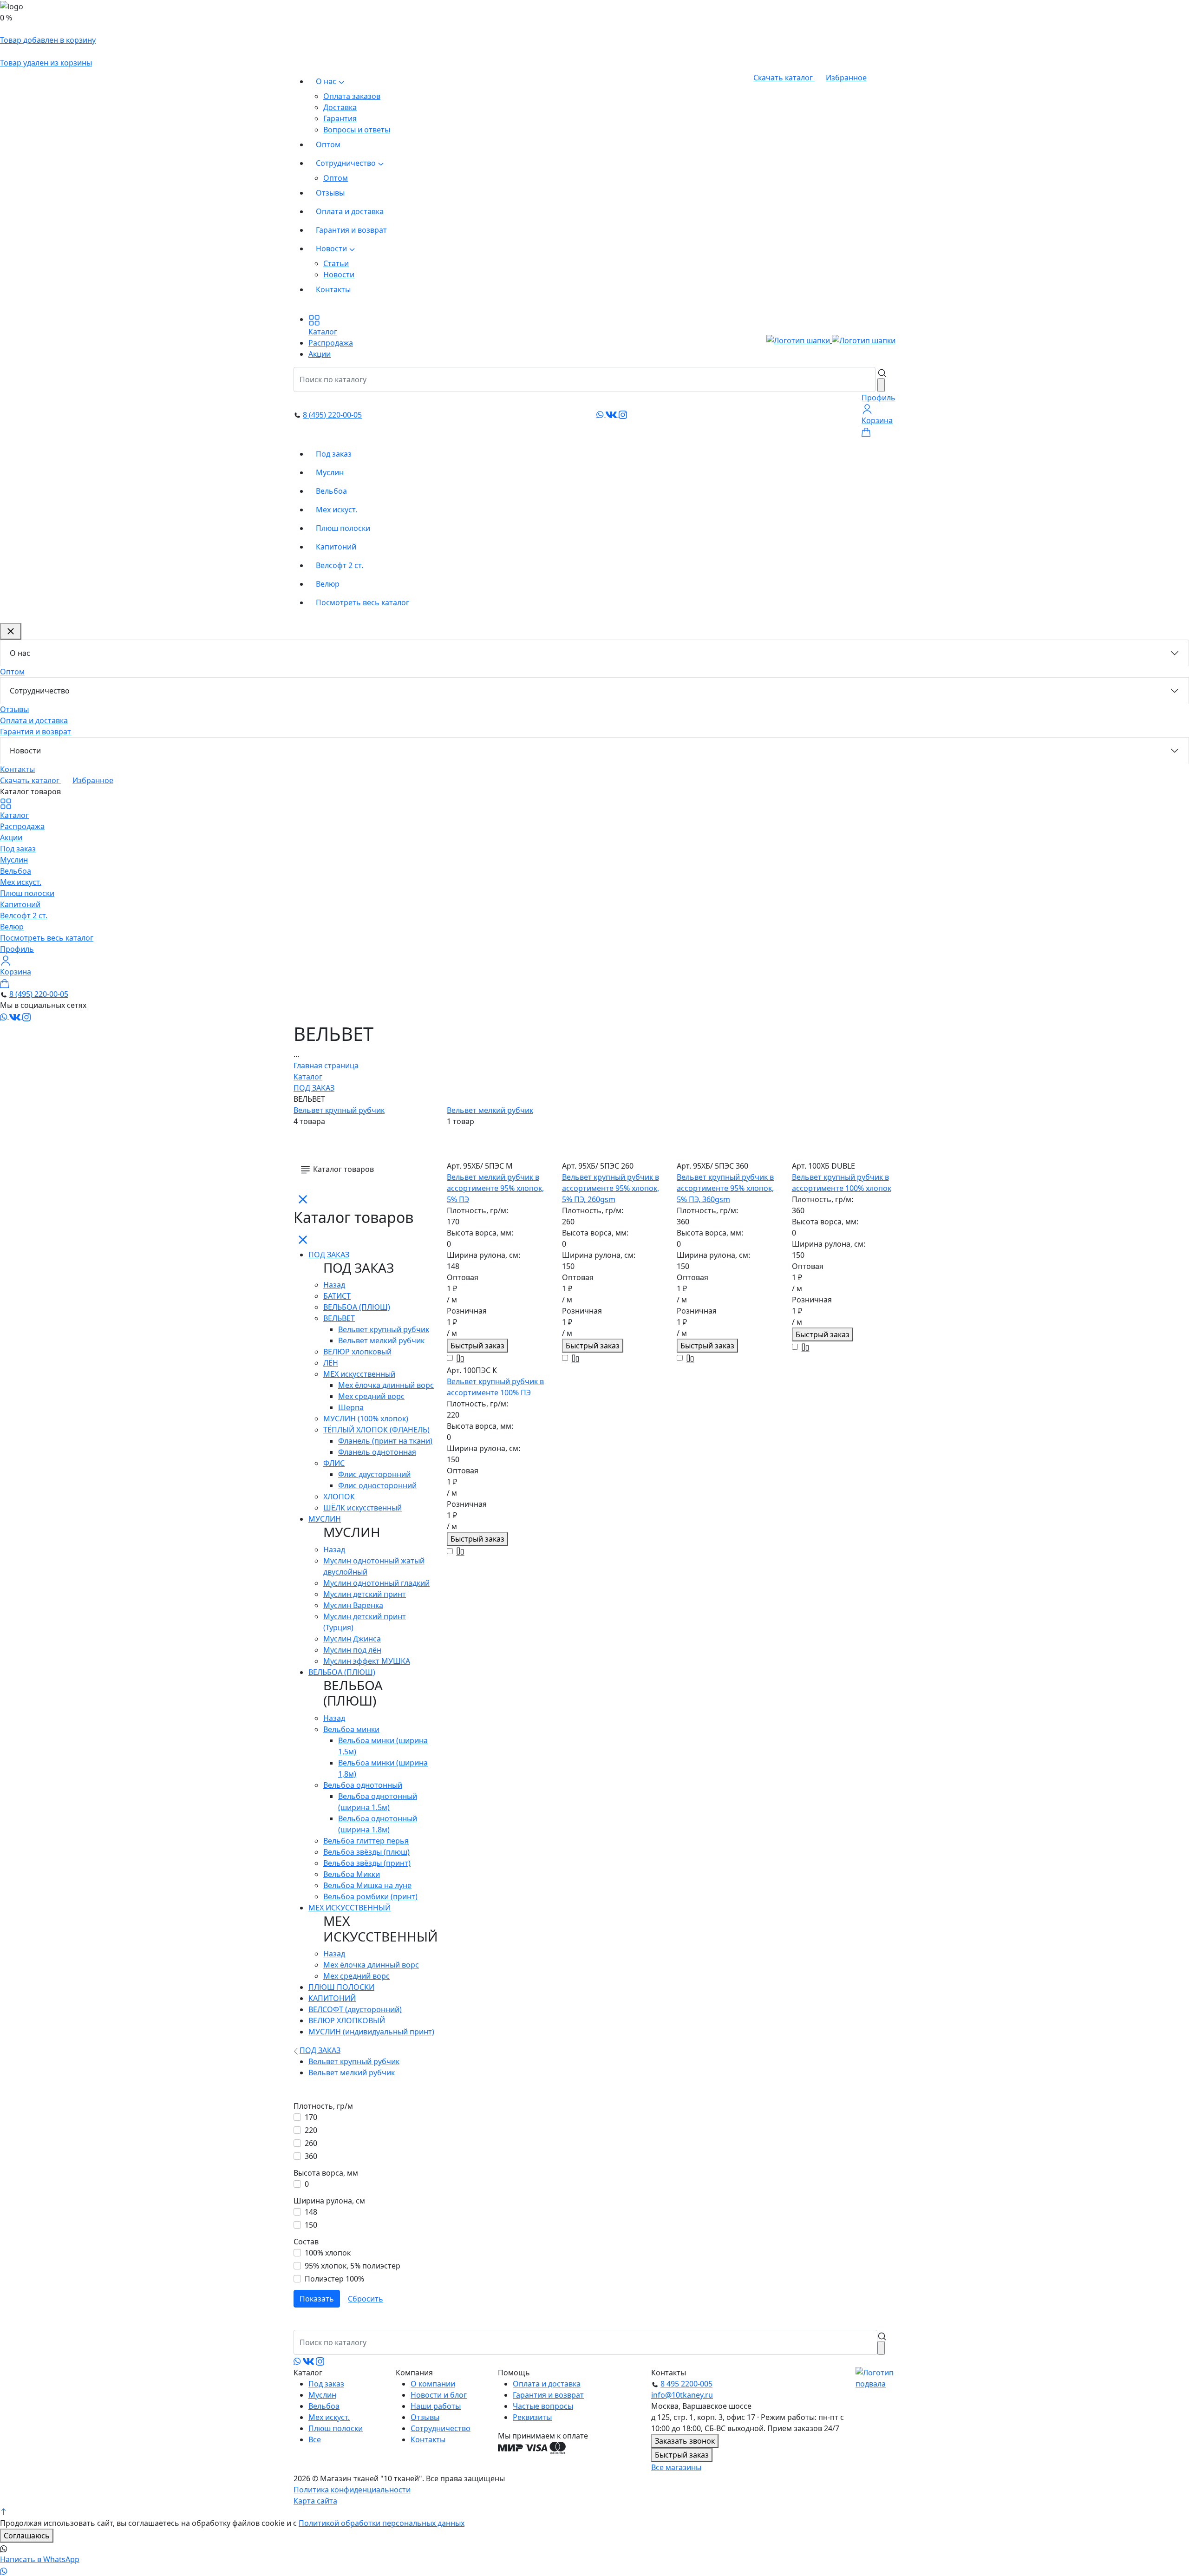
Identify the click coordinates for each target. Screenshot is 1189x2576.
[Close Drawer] (11, 631)
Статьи (336, 263)
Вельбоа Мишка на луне (367, 1885)
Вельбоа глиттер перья (366, 1841)
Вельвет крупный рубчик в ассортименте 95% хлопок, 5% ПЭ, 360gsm (725, 1188)
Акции (11, 837)
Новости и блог (439, 2395)
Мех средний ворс (371, 1396)
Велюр (328, 584)
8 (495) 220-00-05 (332, 415)
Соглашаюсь (27, 2536)
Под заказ (334, 454)
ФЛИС (334, 1463)
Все (315, 2439)
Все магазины (676, 2467)
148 (311, 2212)
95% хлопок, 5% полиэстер (353, 2266)
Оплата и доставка (350, 211)
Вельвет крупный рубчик (339, 1110)
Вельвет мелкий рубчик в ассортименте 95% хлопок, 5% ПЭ (495, 1188)
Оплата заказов (352, 96)
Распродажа (22, 826)
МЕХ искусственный (359, 1374)
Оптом (328, 144)
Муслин (330, 472)
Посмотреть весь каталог (363, 602)
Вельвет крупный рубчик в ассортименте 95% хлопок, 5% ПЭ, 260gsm (611, 1188)
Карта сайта (315, 2501)
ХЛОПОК (339, 1497)
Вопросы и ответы (357, 130)
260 (311, 2143)
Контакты (333, 289)
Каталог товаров (343, 1169)
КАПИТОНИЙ (332, 1998)
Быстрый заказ (477, 1346)
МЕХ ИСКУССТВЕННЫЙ (350, 1908)
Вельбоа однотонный (363, 1785)
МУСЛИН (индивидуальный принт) (371, 2032)
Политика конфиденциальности (352, 2490)
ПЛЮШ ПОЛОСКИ (341, 1987)
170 (311, 2117)
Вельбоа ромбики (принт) (370, 1896)
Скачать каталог (784, 78)
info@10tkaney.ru (682, 2395)
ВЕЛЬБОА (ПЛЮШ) (357, 1307)
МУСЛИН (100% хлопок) (366, 1419)
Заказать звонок (685, 2441)
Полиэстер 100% (334, 2279)
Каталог (14, 815)
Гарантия (340, 118)
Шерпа (351, 1407)
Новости (332, 248)
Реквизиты (532, 2417)
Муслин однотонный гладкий (376, 1583)
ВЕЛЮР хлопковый (357, 1352)
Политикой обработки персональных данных (382, 2523)
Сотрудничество (347, 163)
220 (311, 2130)
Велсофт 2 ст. (340, 565)
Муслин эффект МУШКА (367, 1661)
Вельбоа (331, 491)
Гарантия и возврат (351, 230)
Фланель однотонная (377, 1452)
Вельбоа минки (351, 1729)
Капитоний (336, 547)
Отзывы (330, 193)
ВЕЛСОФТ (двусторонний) (355, 2009)
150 (311, 2225)
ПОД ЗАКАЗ (329, 1255)
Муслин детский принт (365, 1594)
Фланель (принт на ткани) (385, 1441)
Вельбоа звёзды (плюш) (366, 1852)
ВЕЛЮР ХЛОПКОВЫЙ (347, 2020)
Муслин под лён (352, 1650)
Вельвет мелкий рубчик (490, 1110)
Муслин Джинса (352, 1639)
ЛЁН (331, 1363)
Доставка (340, 107)
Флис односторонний (377, 1485)
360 (311, 2156)
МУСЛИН (325, 1519)
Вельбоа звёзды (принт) (367, 1863)
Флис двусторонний (374, 1474)
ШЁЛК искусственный (363, 1508)
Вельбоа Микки (352, 1874)
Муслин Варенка (353, 1605)
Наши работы (436, 2406)
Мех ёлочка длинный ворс (386, 1385)
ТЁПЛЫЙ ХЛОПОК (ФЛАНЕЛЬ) (376, 1430)
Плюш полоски (343, 528)
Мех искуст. (336, 510)
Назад (334, 1285)
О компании (433, 2384)
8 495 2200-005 (686, 2384)
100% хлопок (328, 2253)
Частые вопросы (543, 2406)
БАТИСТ (337, 1296)
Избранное (846, 78)
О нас (327, 81)
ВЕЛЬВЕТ (339, 1318)
